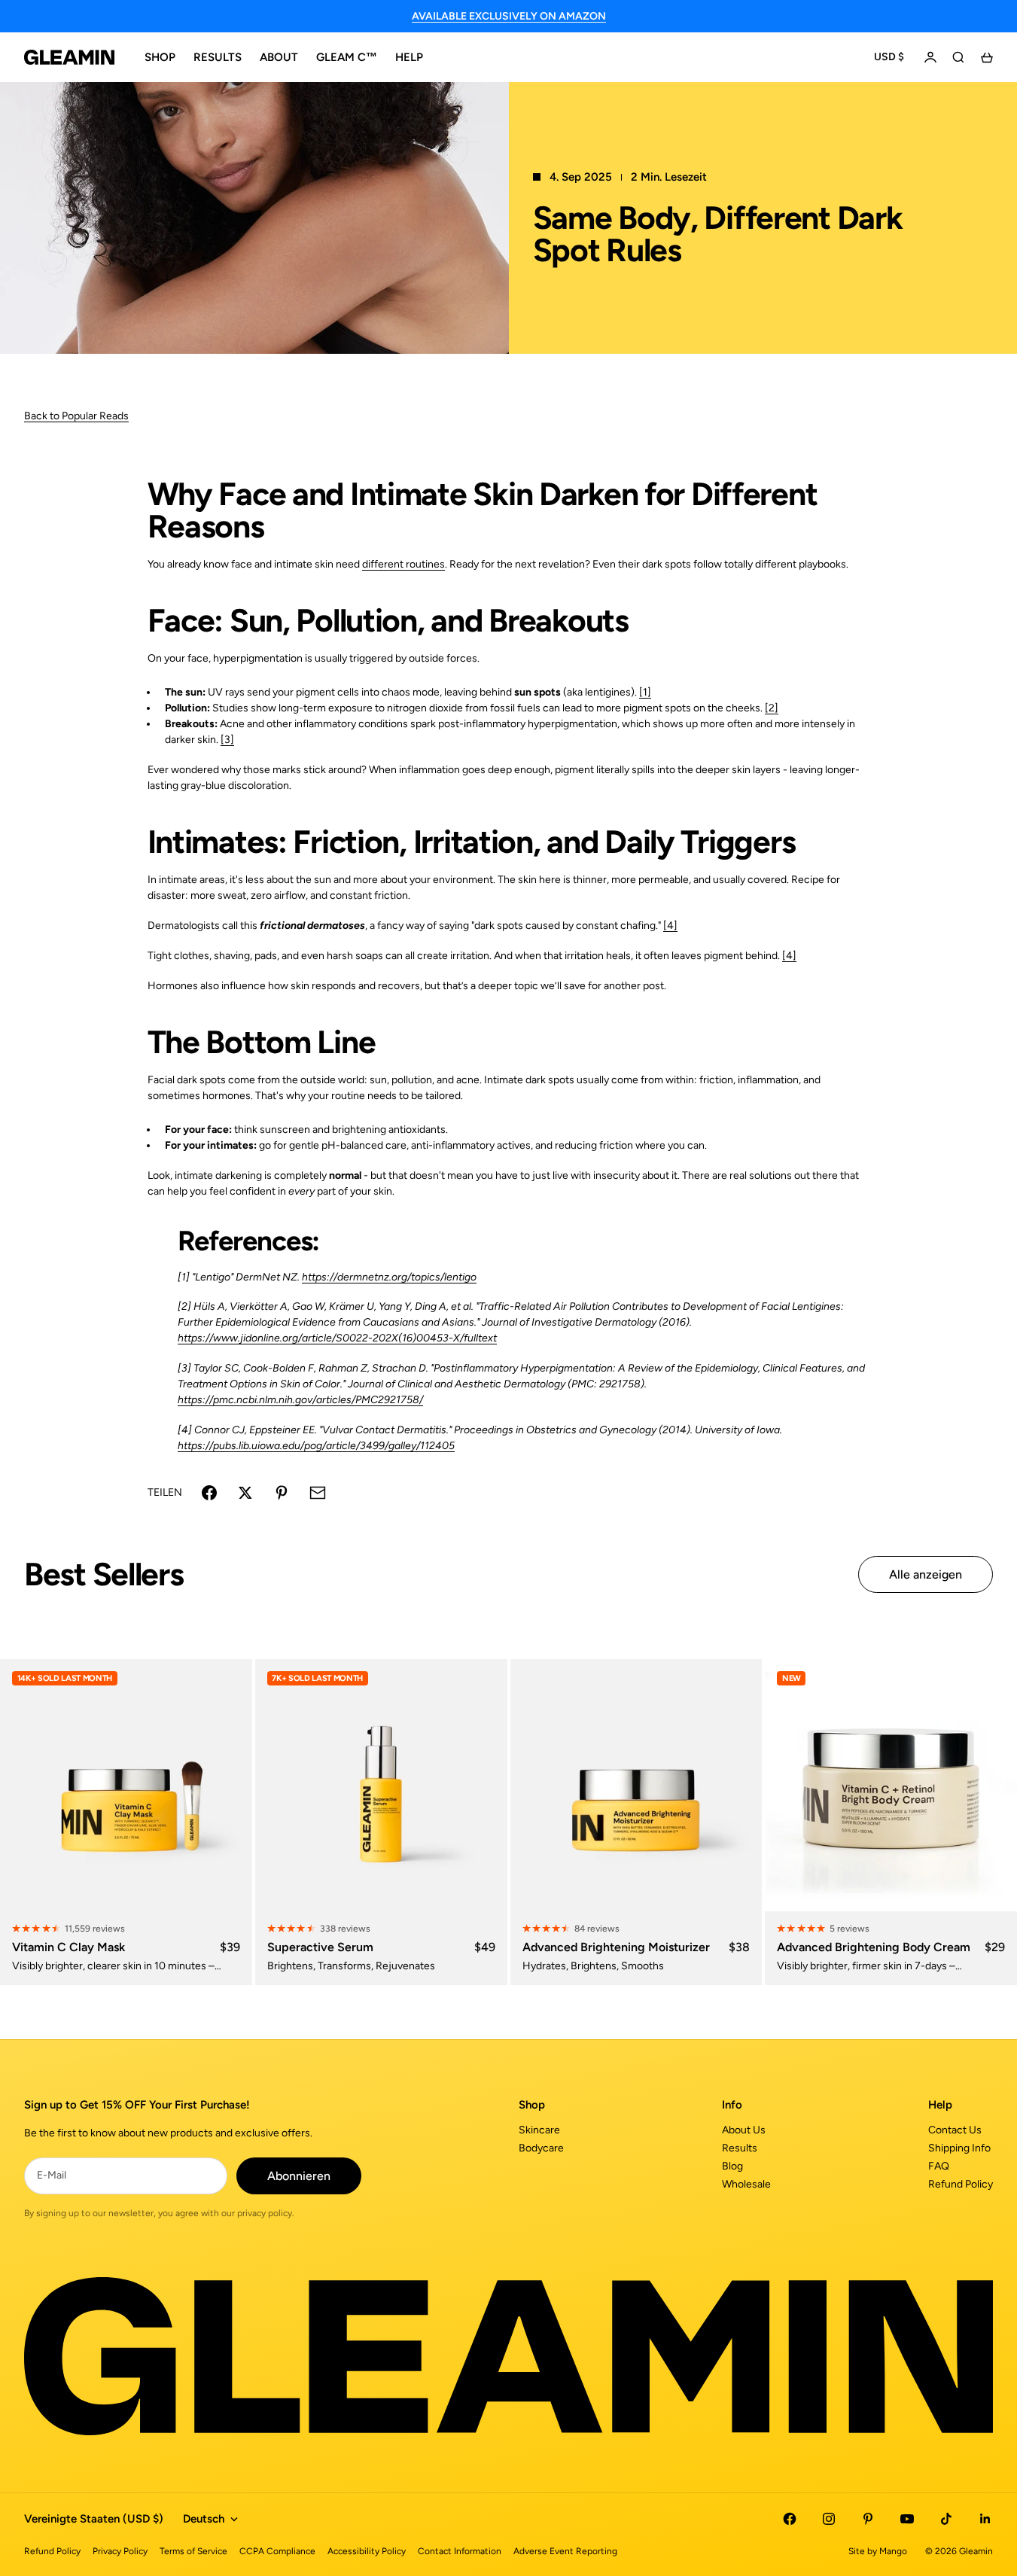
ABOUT (279, 57)
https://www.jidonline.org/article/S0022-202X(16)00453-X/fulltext (337, 1338)
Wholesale (746, 2184)
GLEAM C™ (347, 57)
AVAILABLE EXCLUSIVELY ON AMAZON (509, 16)
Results (740, 2148)
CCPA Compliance (277, 2551)
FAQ (939, 2166)
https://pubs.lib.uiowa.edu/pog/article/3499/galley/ (299, 1446)
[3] (227, 740)
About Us (744, 2130)
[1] (645, 692)
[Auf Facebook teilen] (209, 1493)
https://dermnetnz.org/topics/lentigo (389, 1277)
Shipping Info (959, 2148)
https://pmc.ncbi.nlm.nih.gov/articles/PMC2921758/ (300, 1400)
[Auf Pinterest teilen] (282, 1493)
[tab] (104, 1574)
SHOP (160, 57)
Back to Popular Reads (76, 416)
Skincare (539, 2130)
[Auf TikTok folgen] (946, 2519)
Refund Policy (961, 2184)
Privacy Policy (120, 2551)
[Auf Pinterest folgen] (868, 2519)
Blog (732, 2166)
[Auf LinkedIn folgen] (985, 2519)
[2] (772, 708)
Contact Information (460, 2551)
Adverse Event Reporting (565, 2551)
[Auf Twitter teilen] (245, 1493)
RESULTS (218, 57)
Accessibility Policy (367, 2551)
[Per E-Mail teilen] (318, 1493)
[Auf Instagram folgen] (829, 2519)
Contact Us (955, 2130)
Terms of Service (193, 2551)
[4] (670, 926)
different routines (403, 564)
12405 (440, 1446)
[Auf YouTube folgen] (907, 2519)
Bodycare (541, 2148)
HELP (409, 57)
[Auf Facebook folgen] (790, 2519)
